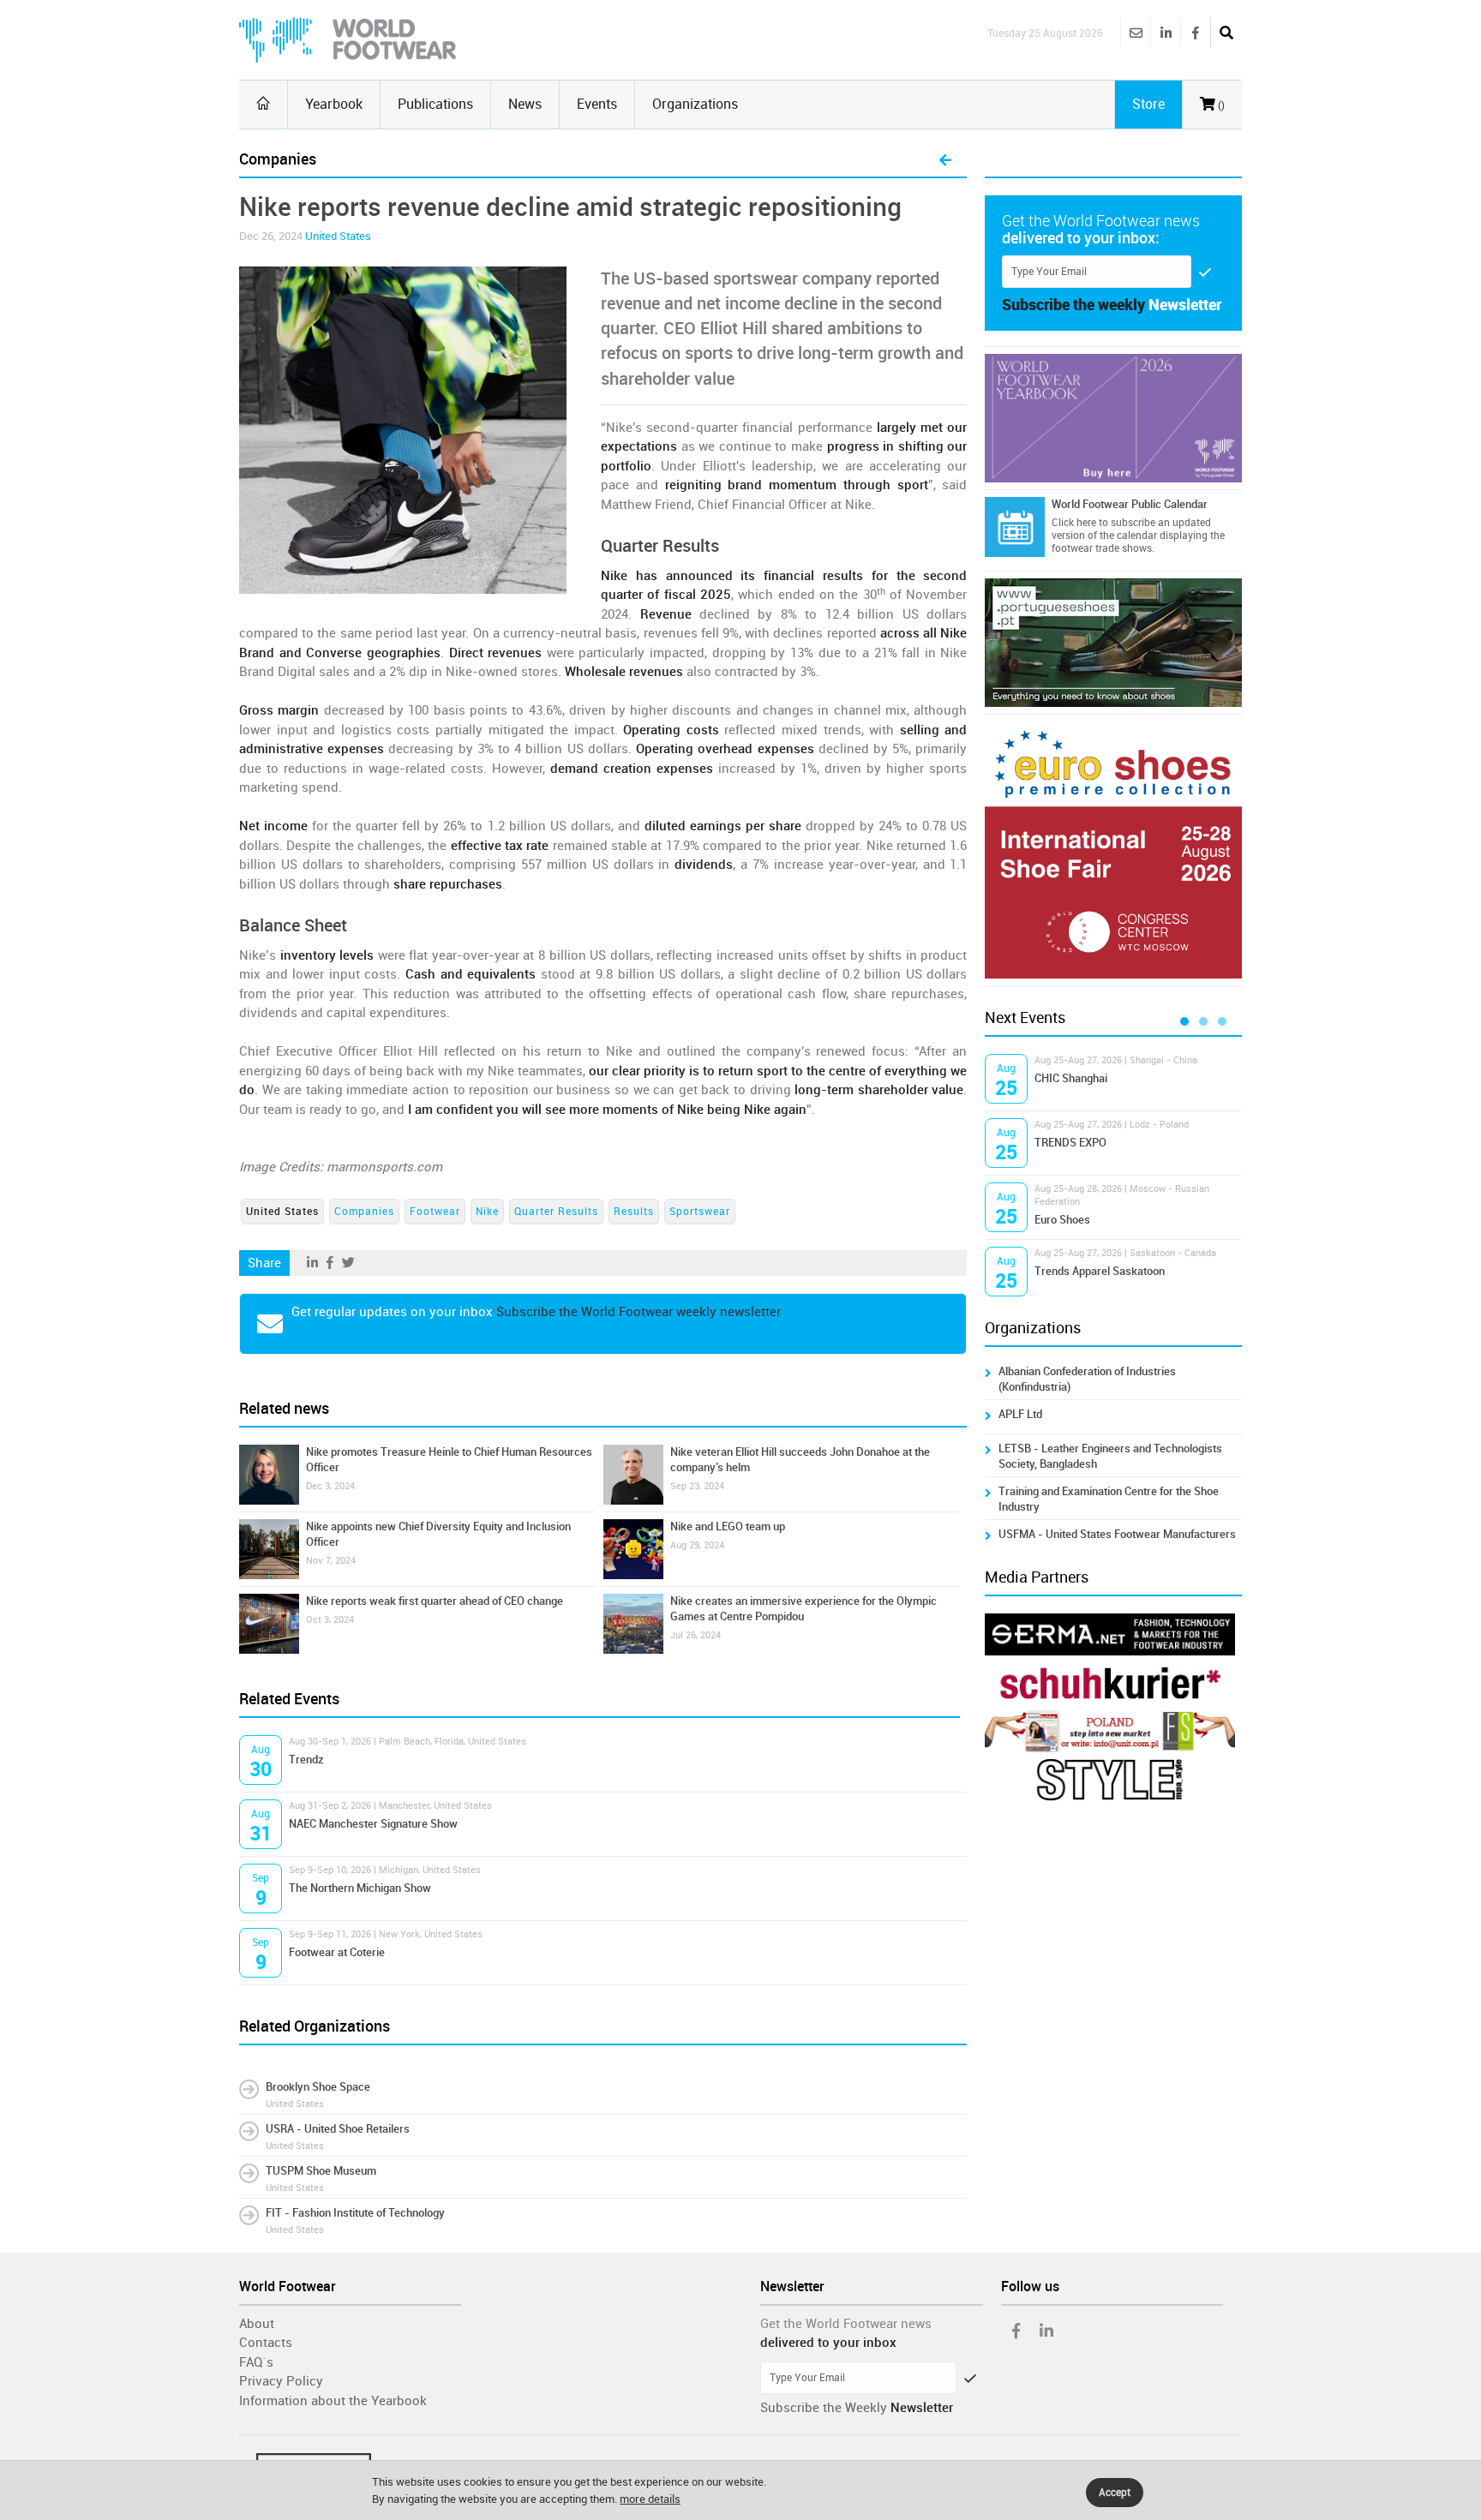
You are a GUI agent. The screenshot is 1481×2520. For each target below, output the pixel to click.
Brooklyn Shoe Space (318, 2087)
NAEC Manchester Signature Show (373, 1824)
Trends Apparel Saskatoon (1100, 1271)
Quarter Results (556, 1212)
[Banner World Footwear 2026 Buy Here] (1113, 418)
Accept (1115, 2493)
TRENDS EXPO (1070, 1143)
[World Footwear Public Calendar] (1015, 527)
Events (597, 104)
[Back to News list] (945, 161)
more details (650, 2499)
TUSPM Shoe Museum (321, 2171)
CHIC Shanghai (1071, 1078)
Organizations (695, 104)
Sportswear (700, 1212)
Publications (435, 104)
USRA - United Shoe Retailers (338, 2129)
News (525, 104)
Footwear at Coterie (337, 1952)
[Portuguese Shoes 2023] (1113, 643)
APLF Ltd (1020, 1414)
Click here (1074, 523)
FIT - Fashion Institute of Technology (355, 2213)
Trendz (306, 1760)
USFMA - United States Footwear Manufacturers (1117, 1534)
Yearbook (334, 104)
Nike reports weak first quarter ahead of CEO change (435, 1601)
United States (338, 236)
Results (634, 1212)
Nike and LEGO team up (728, 1526)
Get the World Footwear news (846, 2324)
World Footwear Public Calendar (1130, 504)
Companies (364, 1212)
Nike (487, 1212)
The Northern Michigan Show (360, 1888)
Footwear (435, 1212)
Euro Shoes (1062, 1220)
